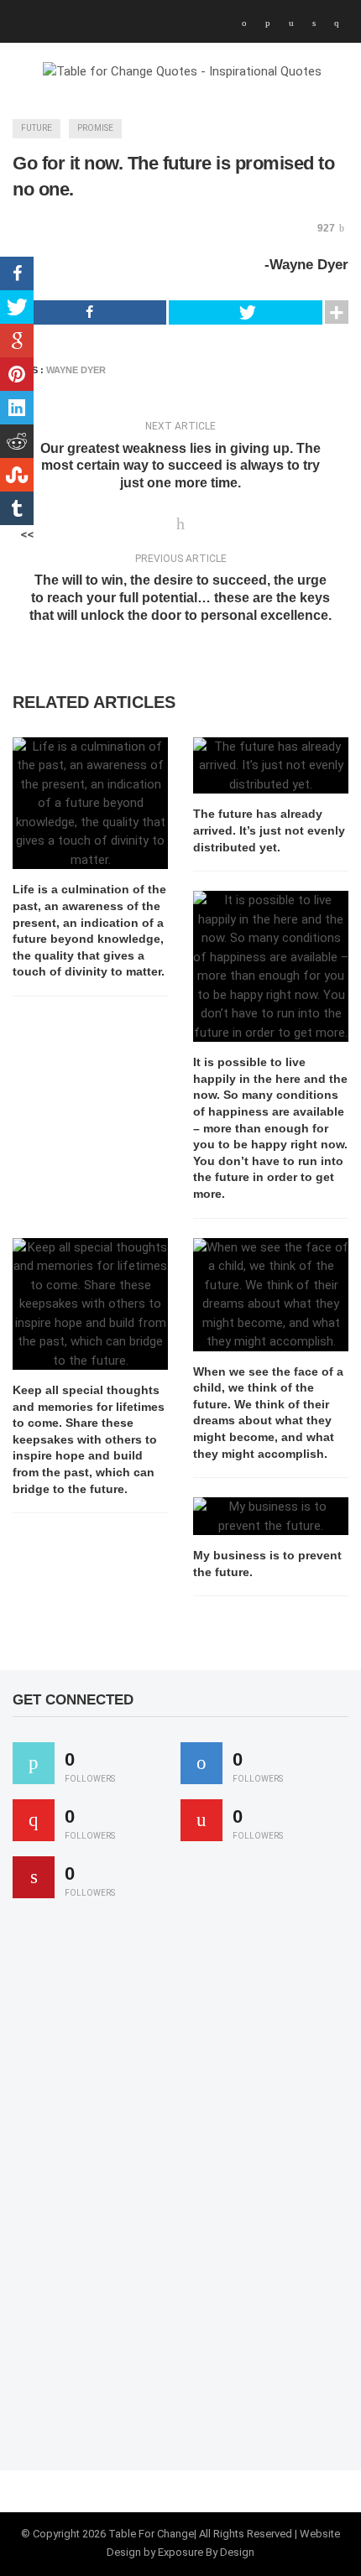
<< (27, 534)
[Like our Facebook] (201, 1763)
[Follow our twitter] (34, 1763)
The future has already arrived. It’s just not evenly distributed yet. (269, 830)
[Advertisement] (139, 2192)
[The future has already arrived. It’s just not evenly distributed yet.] (271, 766)
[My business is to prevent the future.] (271, 1516)
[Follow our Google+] (34, 1820)
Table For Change (151, 2534)
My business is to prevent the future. (267, 1564)
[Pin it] (34, 1877)
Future (37, 128)
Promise (95, 128)
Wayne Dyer (76, 370)
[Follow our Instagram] (201, 1820)
